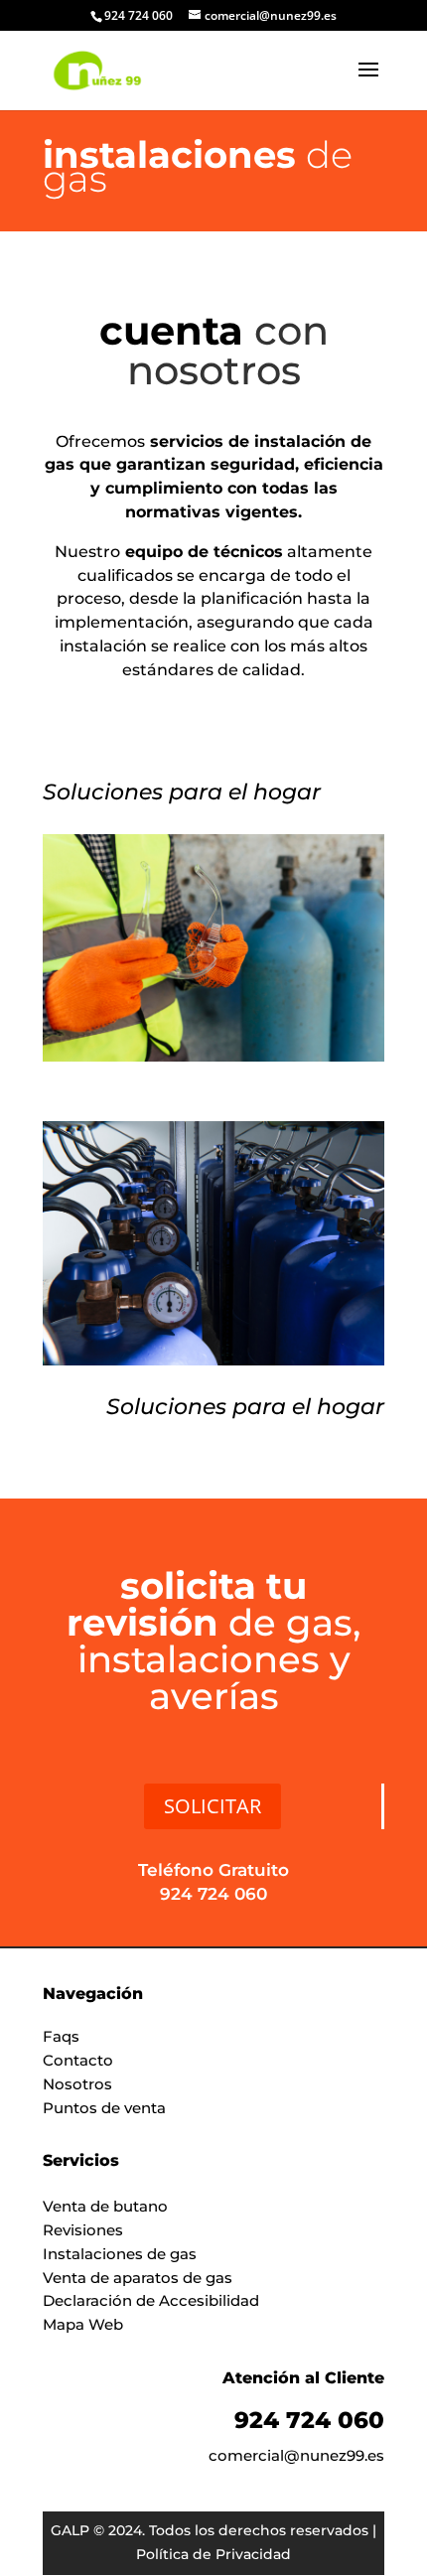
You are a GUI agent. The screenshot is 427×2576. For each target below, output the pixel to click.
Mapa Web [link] (83, 2324)
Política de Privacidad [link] (213, 2554)
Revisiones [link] (83, 2230)
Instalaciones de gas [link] (120, 2254)
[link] (97, 70)
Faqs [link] (61, 2036)
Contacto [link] (78, 2060)
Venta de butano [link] (105, 2206)
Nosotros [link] (77, 2084)
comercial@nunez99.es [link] (296, 2455)
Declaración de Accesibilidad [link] (151, 2300)
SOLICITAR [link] (213, 1806)
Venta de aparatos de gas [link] (138, 2278)
